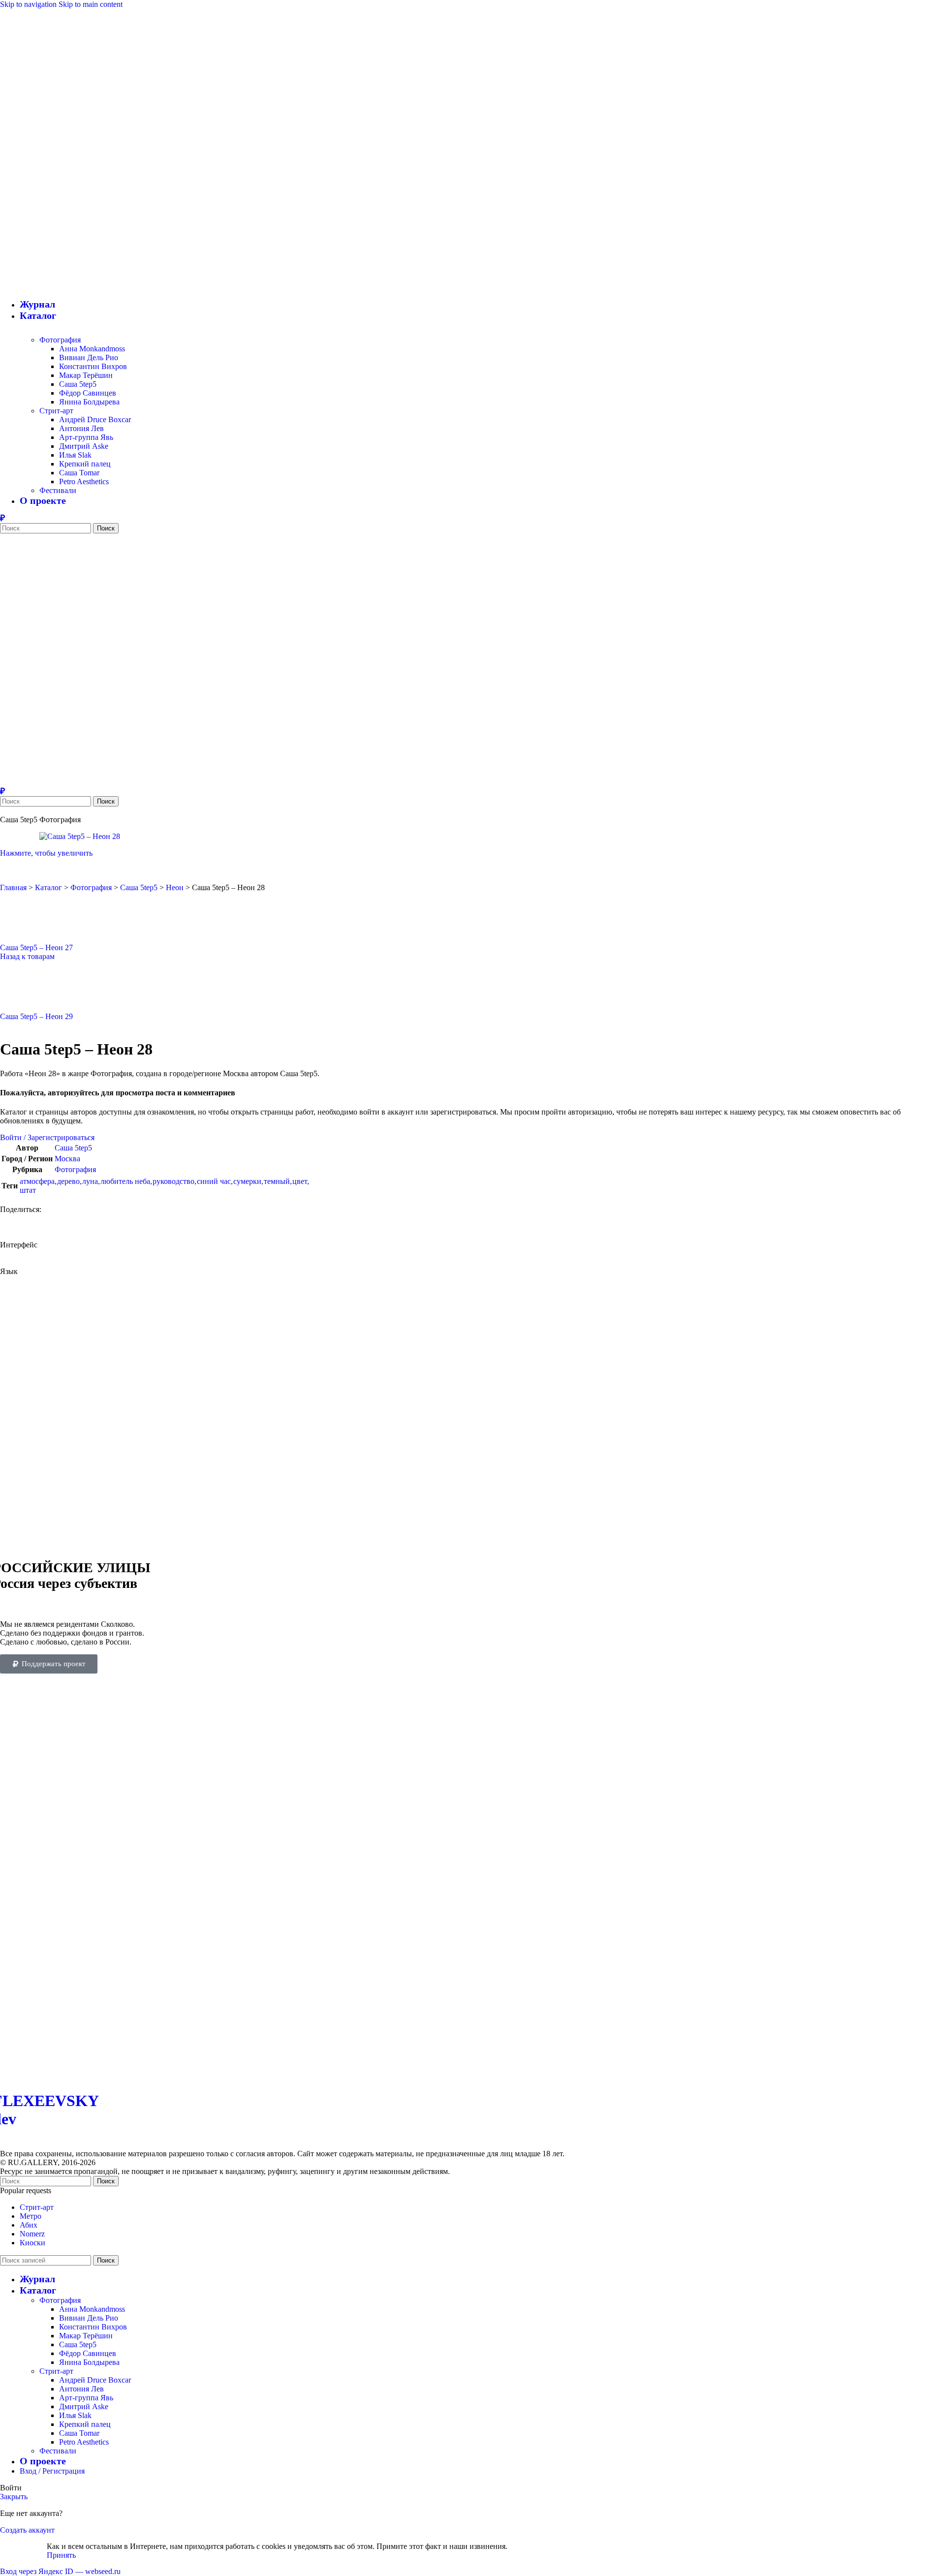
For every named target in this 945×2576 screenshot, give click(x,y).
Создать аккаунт (27, 2530)
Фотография (60, 340)
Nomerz (32, 2234)
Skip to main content (91, 4)
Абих (29, 2225)
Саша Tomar (79, 473)
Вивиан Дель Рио (89, 357)
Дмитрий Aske (84, 446)
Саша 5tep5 (78, 384)
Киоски (32, 2243)
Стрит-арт (56, 411)
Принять (61, 2555)
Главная (13, 887)
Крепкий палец (85, 464)
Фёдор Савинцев (88, 393)
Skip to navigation (29, 4)
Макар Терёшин (86, 375)
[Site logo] (86, 258)
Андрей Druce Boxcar (95, 419)
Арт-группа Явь (86, 437)
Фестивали (58, 490)
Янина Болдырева (89, 402)
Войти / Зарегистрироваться (47, 1137)
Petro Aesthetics (84, 481)
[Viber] (2, 518)
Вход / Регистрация (52, 2471)
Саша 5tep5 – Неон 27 (36, 947)
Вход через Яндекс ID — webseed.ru (60, 2571)
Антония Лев (81, 428)
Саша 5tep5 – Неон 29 (36, 1016)
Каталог (48, 887)
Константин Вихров (93, 366)
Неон (175, 887)
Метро (31, 2216)
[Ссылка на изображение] (189, 2075)
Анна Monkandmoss (92, 349)
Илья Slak (75, 455)
